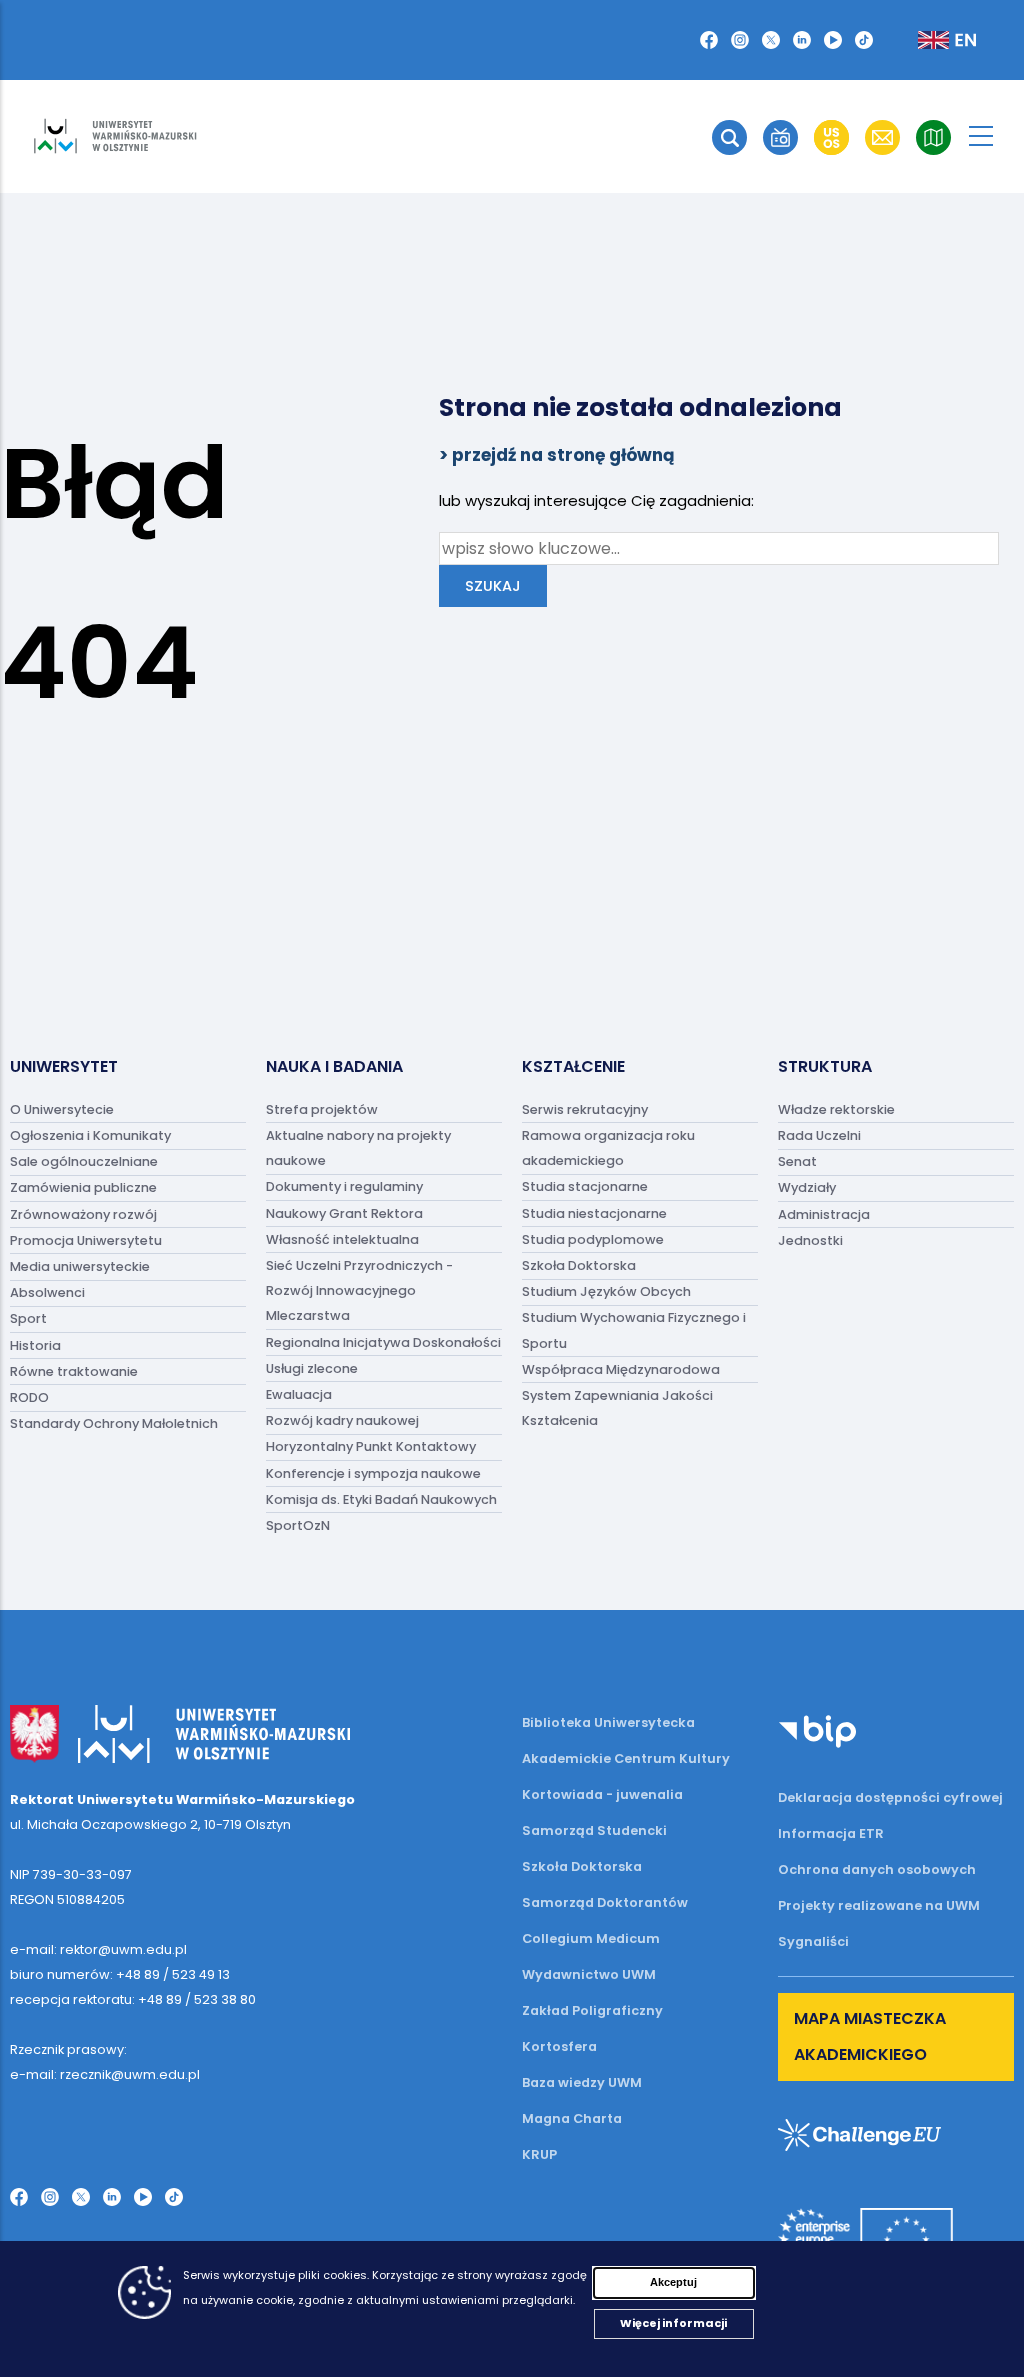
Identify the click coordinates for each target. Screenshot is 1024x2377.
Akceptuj (673, 2282)
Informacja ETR (831, 1833)
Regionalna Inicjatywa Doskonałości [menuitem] (383, 1342)
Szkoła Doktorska (582, 1866)
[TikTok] (864, 40)
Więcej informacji (673, 2323)
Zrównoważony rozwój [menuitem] (83, 1214)
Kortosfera (559, 2046)
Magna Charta (572, 2118)
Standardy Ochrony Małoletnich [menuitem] (114, 1424)
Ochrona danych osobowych (877, 1869)
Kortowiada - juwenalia (602, 1794)
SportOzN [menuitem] (298, 1525)
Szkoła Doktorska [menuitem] (579, 1265)
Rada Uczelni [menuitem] (819, 1135)
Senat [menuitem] (797, 1162)
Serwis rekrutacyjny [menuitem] (585, 1109)
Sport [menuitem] (28, 1319)
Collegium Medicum (591, 1938)
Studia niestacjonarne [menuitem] (594, 1213)
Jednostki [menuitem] (810, 1240)
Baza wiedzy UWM (582, 2082)
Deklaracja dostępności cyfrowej (890, 1797)
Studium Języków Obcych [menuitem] (606, 1292)
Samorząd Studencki (594, 1830)
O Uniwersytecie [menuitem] (62, 1109)
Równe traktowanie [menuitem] (74, 1371)
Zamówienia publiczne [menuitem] (83, 1188)
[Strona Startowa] (115, 136)
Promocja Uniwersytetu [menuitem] (86, 1240)
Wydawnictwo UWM (589, 1974)
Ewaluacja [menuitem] (299, 1394)
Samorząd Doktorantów (605, 1902)
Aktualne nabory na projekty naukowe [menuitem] (358, 1148)
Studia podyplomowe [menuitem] (593, 1239)
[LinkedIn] (802, 40)
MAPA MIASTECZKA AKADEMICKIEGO (870, 2036)
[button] (729, 137)
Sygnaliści (813, 1941)
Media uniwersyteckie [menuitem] (80, 1266)
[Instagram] (740, 40)
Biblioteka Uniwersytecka (608, 1722)
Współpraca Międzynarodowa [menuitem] (621, 1369)
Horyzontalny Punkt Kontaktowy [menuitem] (371, 1447)
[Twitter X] (771, 40)
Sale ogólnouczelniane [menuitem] (84, 1162)
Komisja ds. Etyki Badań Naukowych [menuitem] (381, 1499)
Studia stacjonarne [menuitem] (585, 1187)
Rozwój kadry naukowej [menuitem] (342, 1421)
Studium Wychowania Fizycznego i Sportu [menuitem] (634, 1331)
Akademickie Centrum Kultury (626, 1758)
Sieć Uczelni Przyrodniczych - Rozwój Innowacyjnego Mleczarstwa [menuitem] (359, 1290)
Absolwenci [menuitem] (47, 1293)
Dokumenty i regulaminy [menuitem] (344, 1187)
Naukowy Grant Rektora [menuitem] (344, 1213)
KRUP (539, 2154)
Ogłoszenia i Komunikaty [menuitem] (90, 1135)
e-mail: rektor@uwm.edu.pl (98, 1949)
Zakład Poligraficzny (592, 2010)
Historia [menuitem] (35, 1345)
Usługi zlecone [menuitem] (312, 1368)
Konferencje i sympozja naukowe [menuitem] (373, 1473)
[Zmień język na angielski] (931, 40)
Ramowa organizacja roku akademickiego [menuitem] (608, 1148)
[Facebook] (709, 40)
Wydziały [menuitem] (807, 1188)
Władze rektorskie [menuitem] (836, 1109)
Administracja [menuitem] (824, 1214)
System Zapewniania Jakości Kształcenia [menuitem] (617, 1408)
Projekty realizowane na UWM (879, 1905)
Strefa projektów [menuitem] (322, 1109)
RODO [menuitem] (29, 1397)
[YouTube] (833, 40)
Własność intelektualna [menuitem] (342, 1239)
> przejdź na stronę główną (557, 455)
